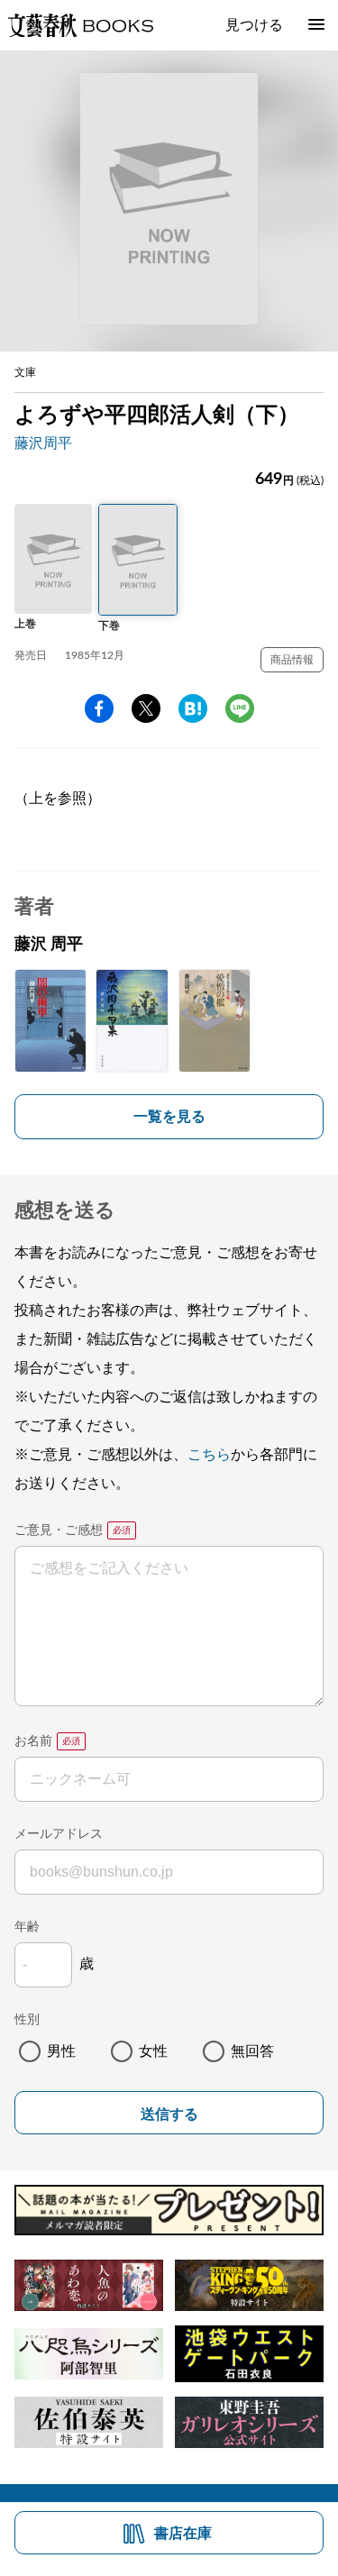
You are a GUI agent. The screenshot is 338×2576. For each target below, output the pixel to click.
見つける (254, 25)
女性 (153, 2051)
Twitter (146, 708)
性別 (27, 2020)
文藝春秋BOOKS (80, 25)
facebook (99, 708)
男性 (61, 2051)
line (240, 708)
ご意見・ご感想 (59, 1530)
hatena (193, 708)
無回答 (252, 2051)
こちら (209, 1455)
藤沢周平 (43, 443)
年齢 (27, 1927)
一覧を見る (169, 1117)
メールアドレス (59, 1834)
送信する (169, 2114)
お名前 (33, 1741)
